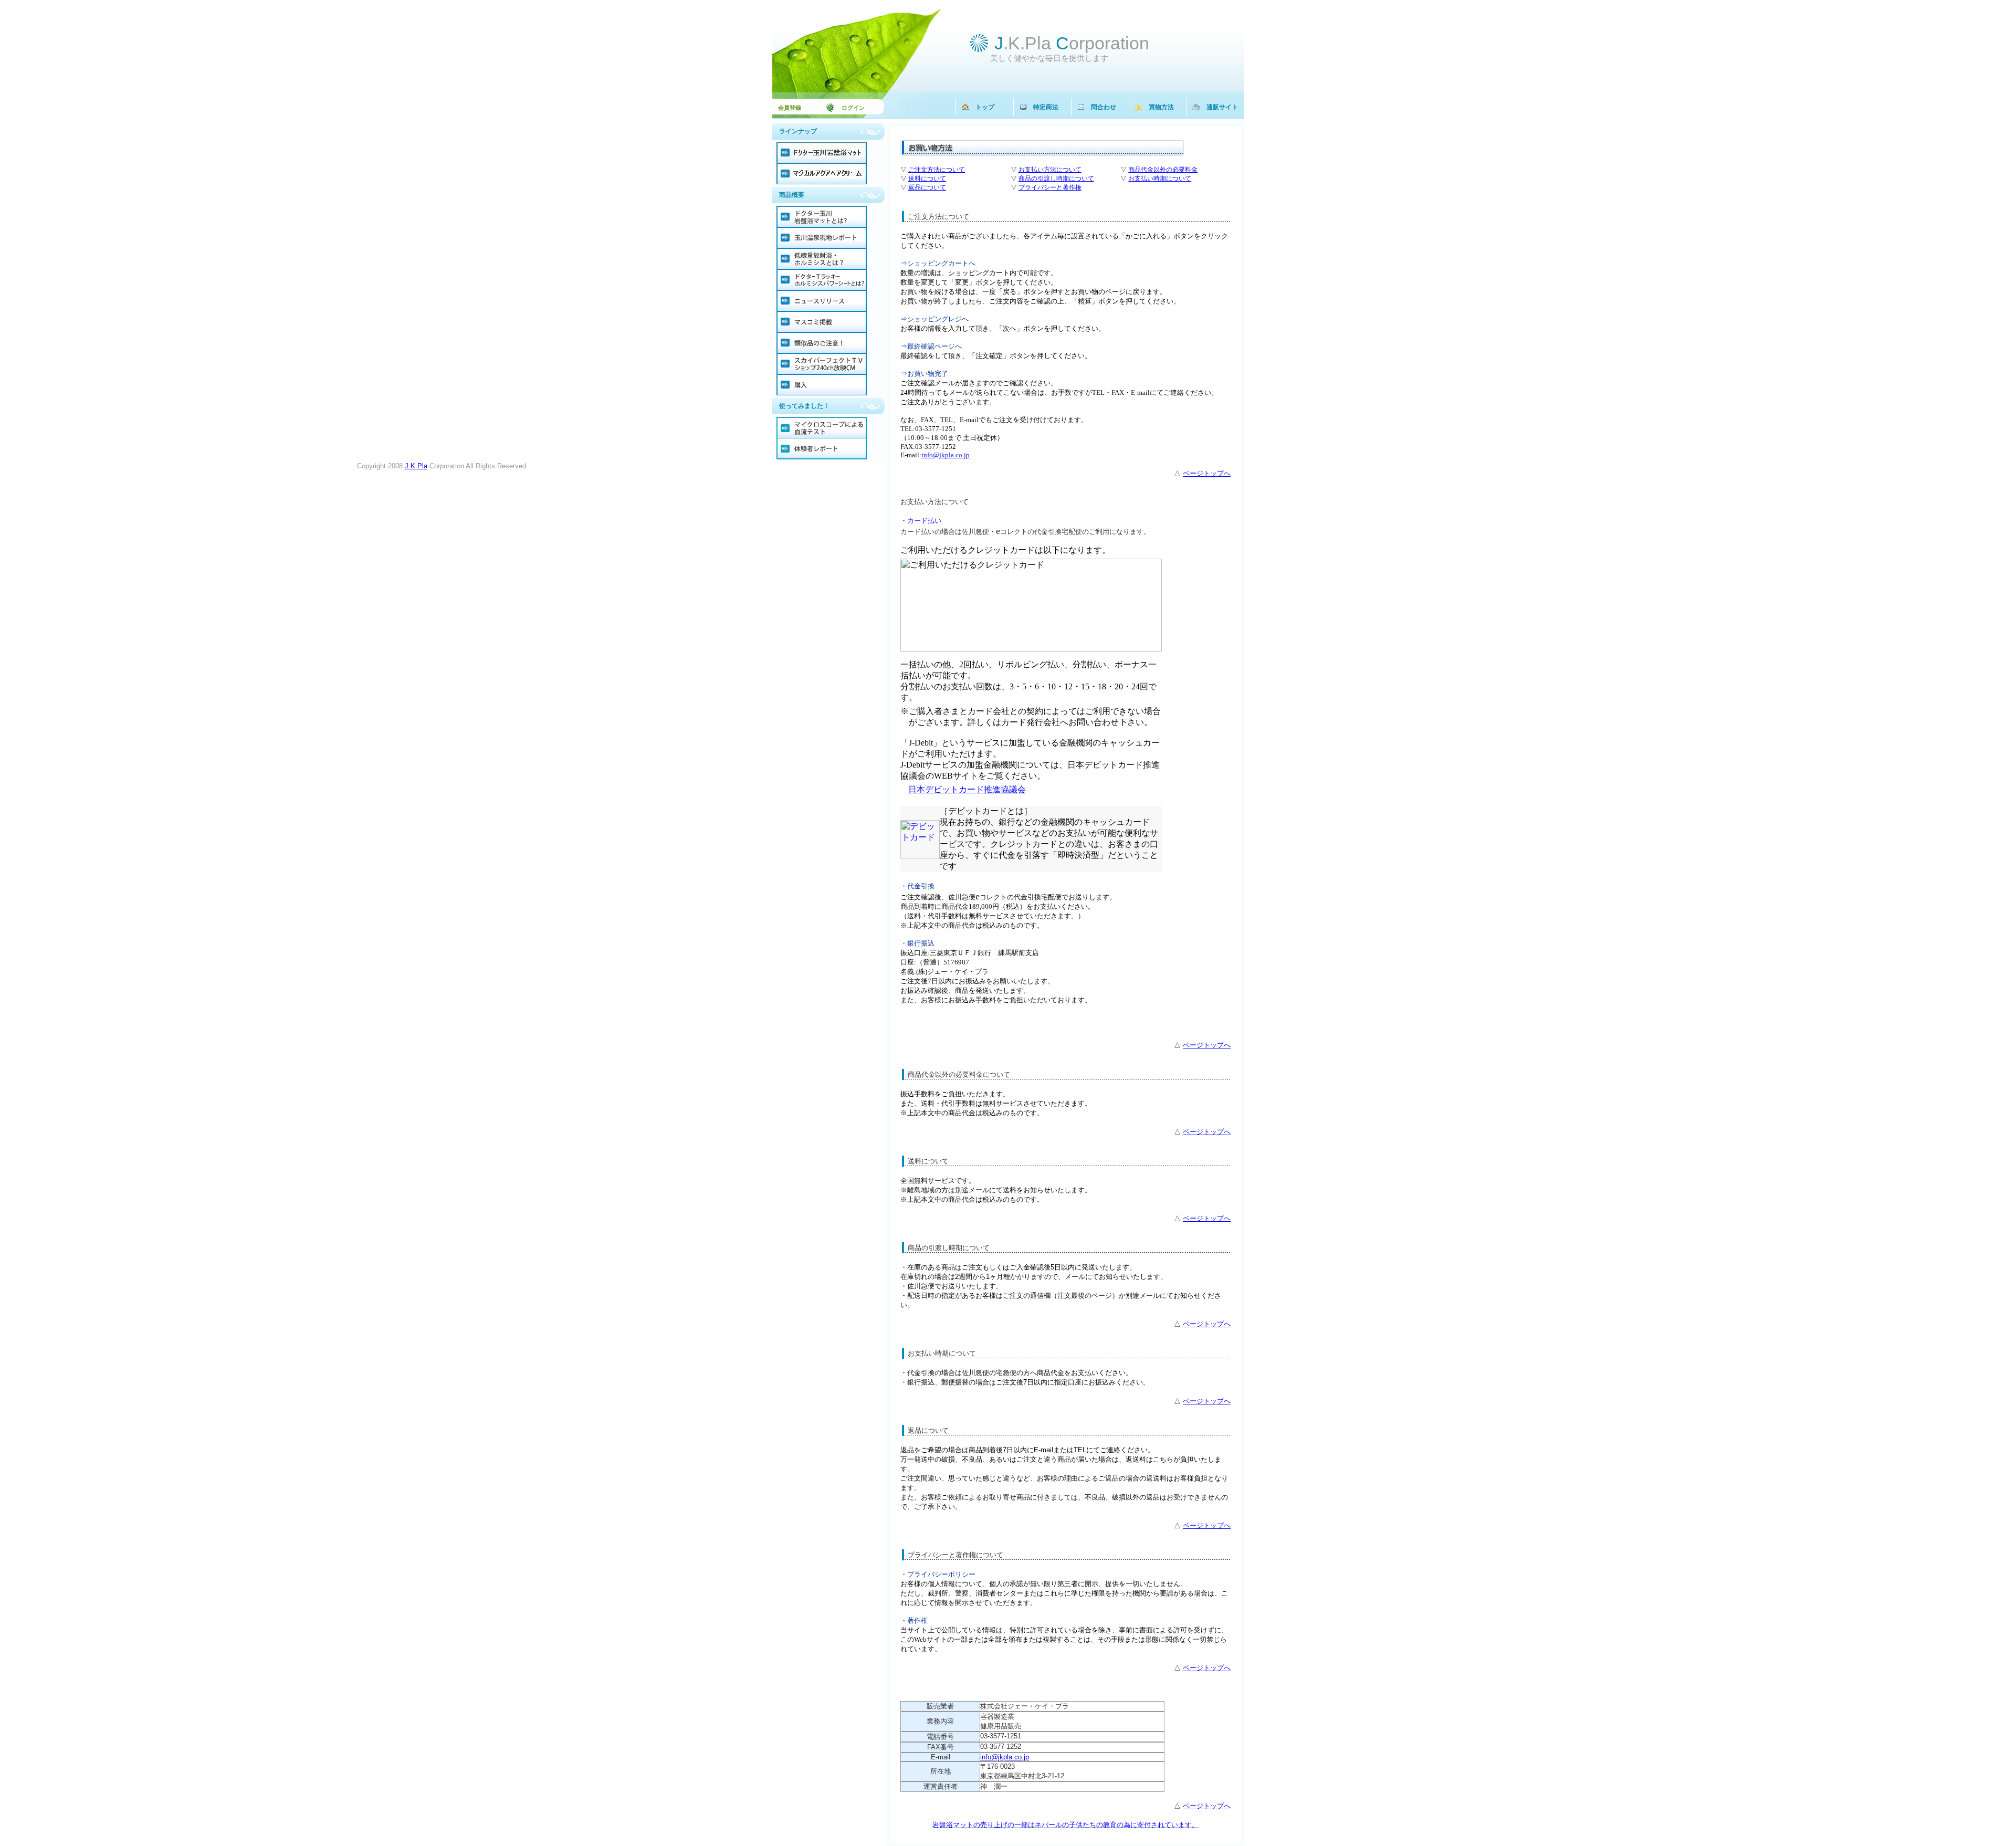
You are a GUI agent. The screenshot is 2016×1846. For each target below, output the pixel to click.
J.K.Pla (416, 466)
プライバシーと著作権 (1050, 187)
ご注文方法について (937, 170)
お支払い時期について (1160, 179)
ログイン (847, 108)
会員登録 (790, 108)
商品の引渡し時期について (1056, 179)
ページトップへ (1207, 473)
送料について (927, 179)
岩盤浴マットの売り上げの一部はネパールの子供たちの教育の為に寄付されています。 (1065, 1825)
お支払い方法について (1050, 170)
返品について (927, 187)
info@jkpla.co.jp (1005, 1757)
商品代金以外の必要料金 (1163, 170)
